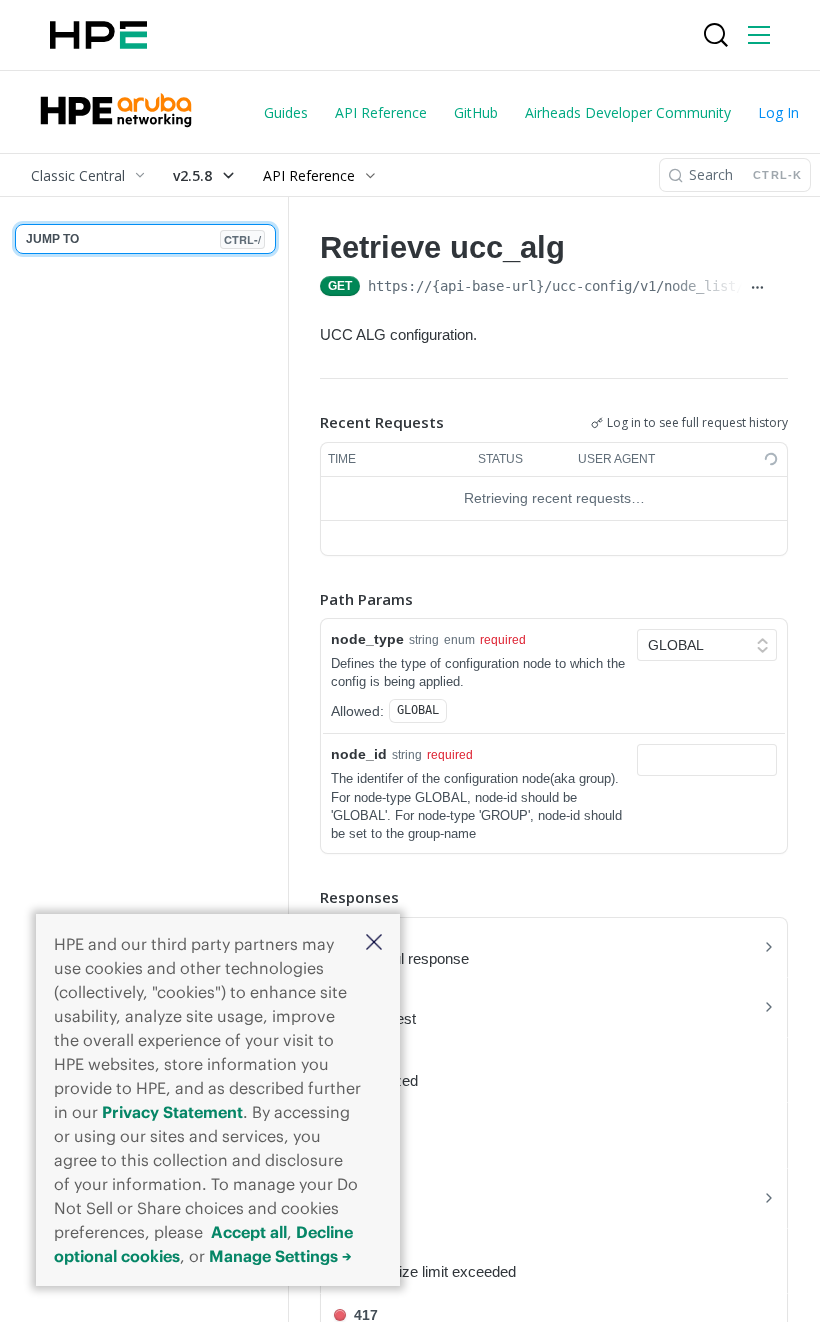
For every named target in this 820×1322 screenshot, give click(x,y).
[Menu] (759, 35)
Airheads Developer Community (628, 112)
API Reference (381, 112)
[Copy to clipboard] (780, 288)
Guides (286, 112)
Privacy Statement (172, 1112)
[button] (374, 943)
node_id (359, 754)
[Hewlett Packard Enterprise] (98, 35)
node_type (367, 639)
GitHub (476, 112)
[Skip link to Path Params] (306, 599)
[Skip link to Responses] (306, 897)
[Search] (716, 35)
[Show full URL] (757, 288)
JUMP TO (143, 239)
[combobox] (707, 760)
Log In (778, 112)
